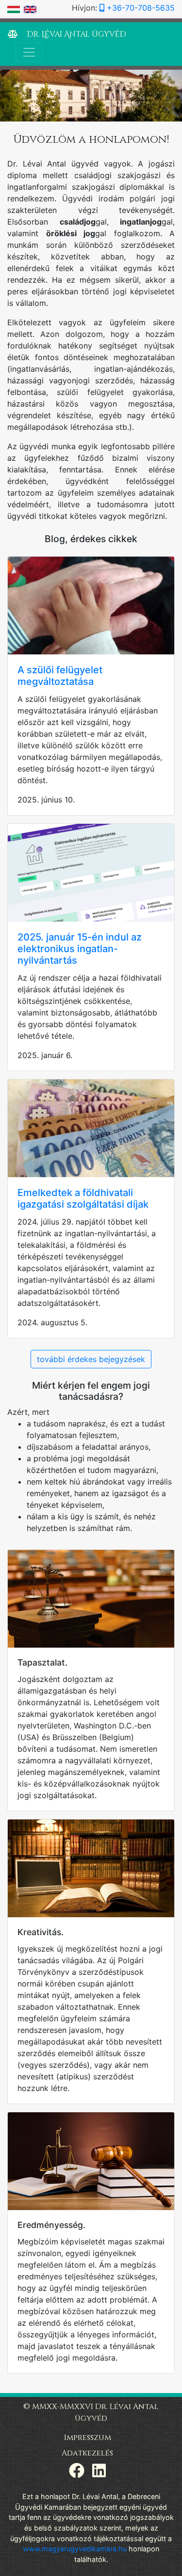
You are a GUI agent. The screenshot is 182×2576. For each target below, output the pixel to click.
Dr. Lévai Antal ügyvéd (75, 34)
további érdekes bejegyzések (91, 1359)
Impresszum (88, 2438)
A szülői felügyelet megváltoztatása (60, 676)
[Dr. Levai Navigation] (29, 52)
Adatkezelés (87, 2453)
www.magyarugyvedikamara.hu (75, 2549)
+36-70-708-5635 (140, 8)
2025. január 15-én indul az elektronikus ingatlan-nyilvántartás (80, 949)
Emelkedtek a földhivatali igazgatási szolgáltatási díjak (83, 1198)
